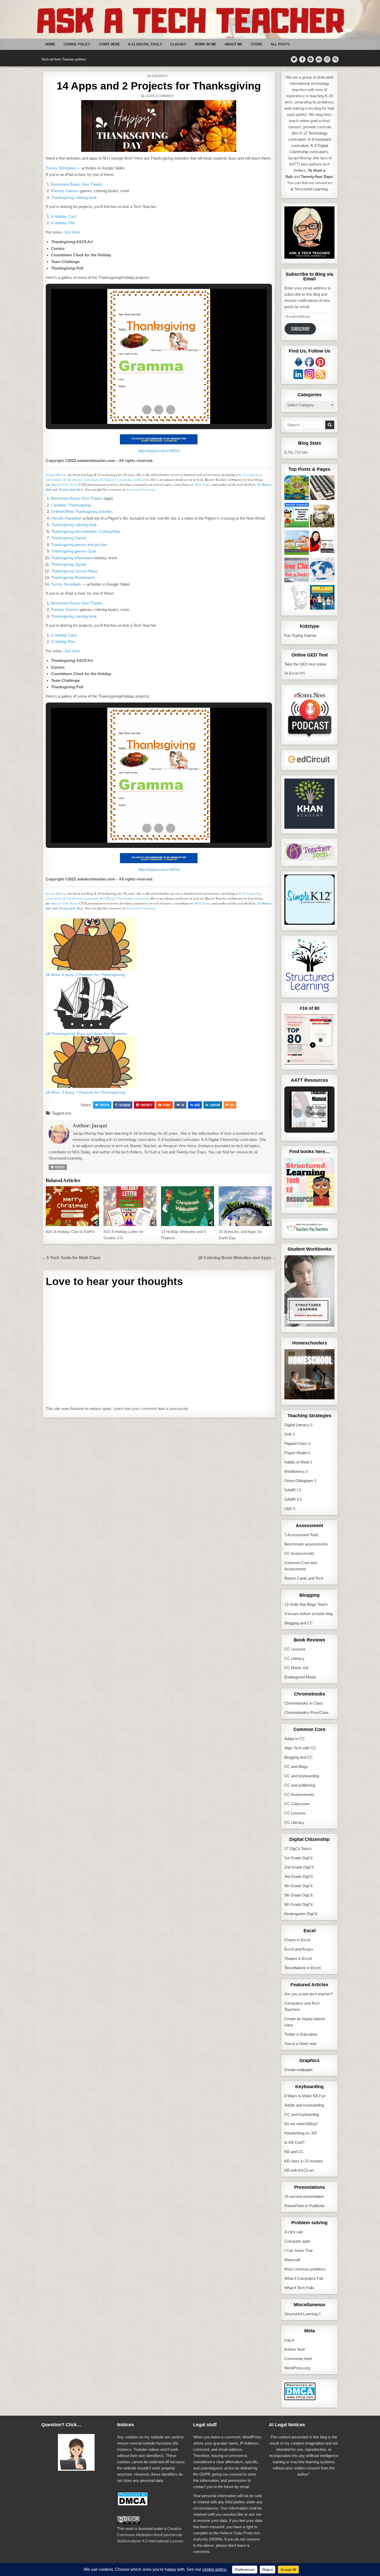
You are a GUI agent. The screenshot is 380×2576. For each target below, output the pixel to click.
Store (257, 44)
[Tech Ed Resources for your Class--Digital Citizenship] (322, 598)
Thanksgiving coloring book (74, 197)
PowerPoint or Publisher (305, 2206)
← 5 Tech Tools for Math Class (71, 1258)
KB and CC (294, 2152)
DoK (288, 1434)
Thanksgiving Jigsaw (69, 564)
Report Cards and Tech (304, 1578)
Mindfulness (295, 1471)
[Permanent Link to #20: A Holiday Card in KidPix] (72, 1206)
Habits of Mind (297, 1462)
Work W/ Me (206, 44)
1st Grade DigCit (298, 1858)
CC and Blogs (296, 1767)
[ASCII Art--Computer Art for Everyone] (297, 598)
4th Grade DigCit (298, 1886)
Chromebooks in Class (304, 1703)
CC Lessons (295, 1649)
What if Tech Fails (299, 2288)
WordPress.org (297, 2368)
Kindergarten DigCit (301, 1914)
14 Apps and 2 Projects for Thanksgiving (159, 86)
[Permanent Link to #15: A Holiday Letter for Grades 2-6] (130, 1206)
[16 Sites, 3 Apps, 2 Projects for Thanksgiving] (91, 969)
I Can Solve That (298, 2250)
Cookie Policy (77, 44)
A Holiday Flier (63, 223)
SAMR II (292, 1499)
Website (59, 1167)
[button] (147, 410)
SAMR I (291, 1490)
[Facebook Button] (302, 59)
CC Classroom (297, 1804)
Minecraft (292, 2260)
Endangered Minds (300, 1677)
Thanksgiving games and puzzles (79, 545)
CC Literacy (294, 1658)
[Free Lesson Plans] (322, 543)
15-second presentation (304, 2196)
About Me (234, 44)
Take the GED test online (305, 664)
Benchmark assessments (306, 1544)
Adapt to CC (295, 1739)
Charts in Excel (297, 1940)
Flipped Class (296, 1443)
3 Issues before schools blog (309, 1614)
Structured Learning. (141, 489)
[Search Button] (335, 59)
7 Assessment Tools (301, 1535)
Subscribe (300, 329)
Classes (178, 44)
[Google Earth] (322, 571)
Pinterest (146, 1105)
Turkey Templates (61, 168)
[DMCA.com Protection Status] (300, 2399)
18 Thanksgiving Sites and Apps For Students (86, 1034)
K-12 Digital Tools (145, 44)
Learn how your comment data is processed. (151, 1409)
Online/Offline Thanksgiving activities (82, 512)
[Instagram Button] (327, 59)
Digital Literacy (297, 1425)
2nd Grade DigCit (299, 1867)
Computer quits (297, 2241)
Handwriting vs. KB (301, 2133)
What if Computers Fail (304, 2278)
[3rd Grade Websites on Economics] (322, 516)
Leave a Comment (160, 96)
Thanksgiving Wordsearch (73, 577)
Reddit (167, 1105)
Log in (289, 2340)
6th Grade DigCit (298, 1904)
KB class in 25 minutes (304, 2161)
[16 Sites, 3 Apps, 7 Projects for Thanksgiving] (91, 1087)
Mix (232, 1105)
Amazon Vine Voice (64, 484)
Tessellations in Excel (302, 1968)
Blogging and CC (299, 1623)
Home (50, 44)
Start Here (109, 44)
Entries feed (294, 2349)
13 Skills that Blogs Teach (306, 1604)
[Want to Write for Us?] (322, 489)
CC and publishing (300, 1785)
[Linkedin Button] (319, 59)
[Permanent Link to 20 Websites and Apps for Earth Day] (245, 1206)
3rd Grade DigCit (299, 1876)
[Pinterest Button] (311, 59)
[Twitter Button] (294, 59)
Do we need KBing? (301, 2124)
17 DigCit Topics (298, 1849)
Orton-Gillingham (299, 1481)
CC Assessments (299, 1553)
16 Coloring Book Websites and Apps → (237, 1258)
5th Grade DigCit (298, 1895)
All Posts (280, 44)
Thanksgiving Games (69, 538)
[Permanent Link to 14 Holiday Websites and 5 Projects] (188, 1206)
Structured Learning (301, 2314)
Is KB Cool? (294, 2142)
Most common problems (305, 2269)
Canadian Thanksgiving (71, 505)
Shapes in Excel (298, 1958)
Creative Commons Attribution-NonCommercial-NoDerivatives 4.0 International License (150, 2535)
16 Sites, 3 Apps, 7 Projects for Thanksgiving (85, 1092)
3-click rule (294, 2232)
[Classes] (297, 571)
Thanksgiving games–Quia (74, 551)
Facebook (124, 1105)
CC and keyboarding (302, 1776)
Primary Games (64, 191)
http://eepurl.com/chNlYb (159, 451)
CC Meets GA (296, 1668)
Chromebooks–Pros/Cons (306, 1712)
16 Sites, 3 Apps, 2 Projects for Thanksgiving (85, 975)
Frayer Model (296, 1453)
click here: (72, 232)
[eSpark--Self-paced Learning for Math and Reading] (297, 516)
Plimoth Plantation (66, 518)
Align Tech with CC (300, 1748)
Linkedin (215, 1105)
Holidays (160, 76)
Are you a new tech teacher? (309, 1994)
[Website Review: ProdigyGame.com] (297, 489)
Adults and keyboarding (304, 2105)
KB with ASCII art (299, 2170)
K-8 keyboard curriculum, (81, 480)
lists (68, 1113)
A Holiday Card (64, 216)
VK (183, 1105)
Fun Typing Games (301, 635)
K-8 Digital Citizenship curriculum (124, 480)
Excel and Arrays (299, 1949)
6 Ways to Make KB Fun (305, 2096)
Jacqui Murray (56, 475)
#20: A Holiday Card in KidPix (70, 1232)
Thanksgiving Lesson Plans (74, 571)
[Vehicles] (297, 543)
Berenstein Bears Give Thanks (77, 184)
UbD (288, 1509)
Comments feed (298, 2359)
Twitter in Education (301, 2034)
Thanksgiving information (72, 558)
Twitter (104, 1105)
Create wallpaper (299, 2070)
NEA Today (203, 484)
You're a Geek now (300, 2044)
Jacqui (99, 1126)
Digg (197, 1105)
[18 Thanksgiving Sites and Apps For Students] (91, 1028)
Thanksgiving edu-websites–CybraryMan (86, 531)
